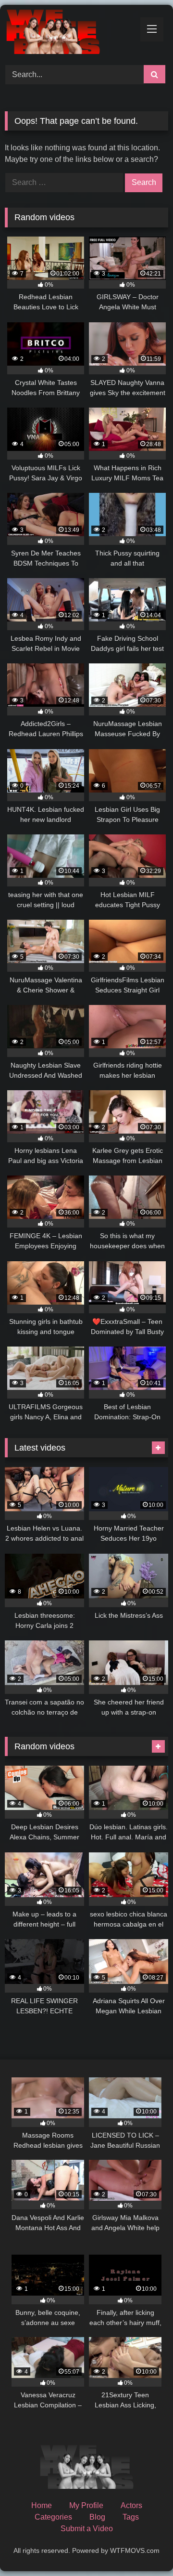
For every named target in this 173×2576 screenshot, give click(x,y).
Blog (97, 2517)
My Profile (86, 2505)
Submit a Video (87, 2529)
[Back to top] (143, 2547)
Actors (131, 2505)
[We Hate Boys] (71, 33)
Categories (53, 2517)
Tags (131, 2517)
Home (42, 2505)
